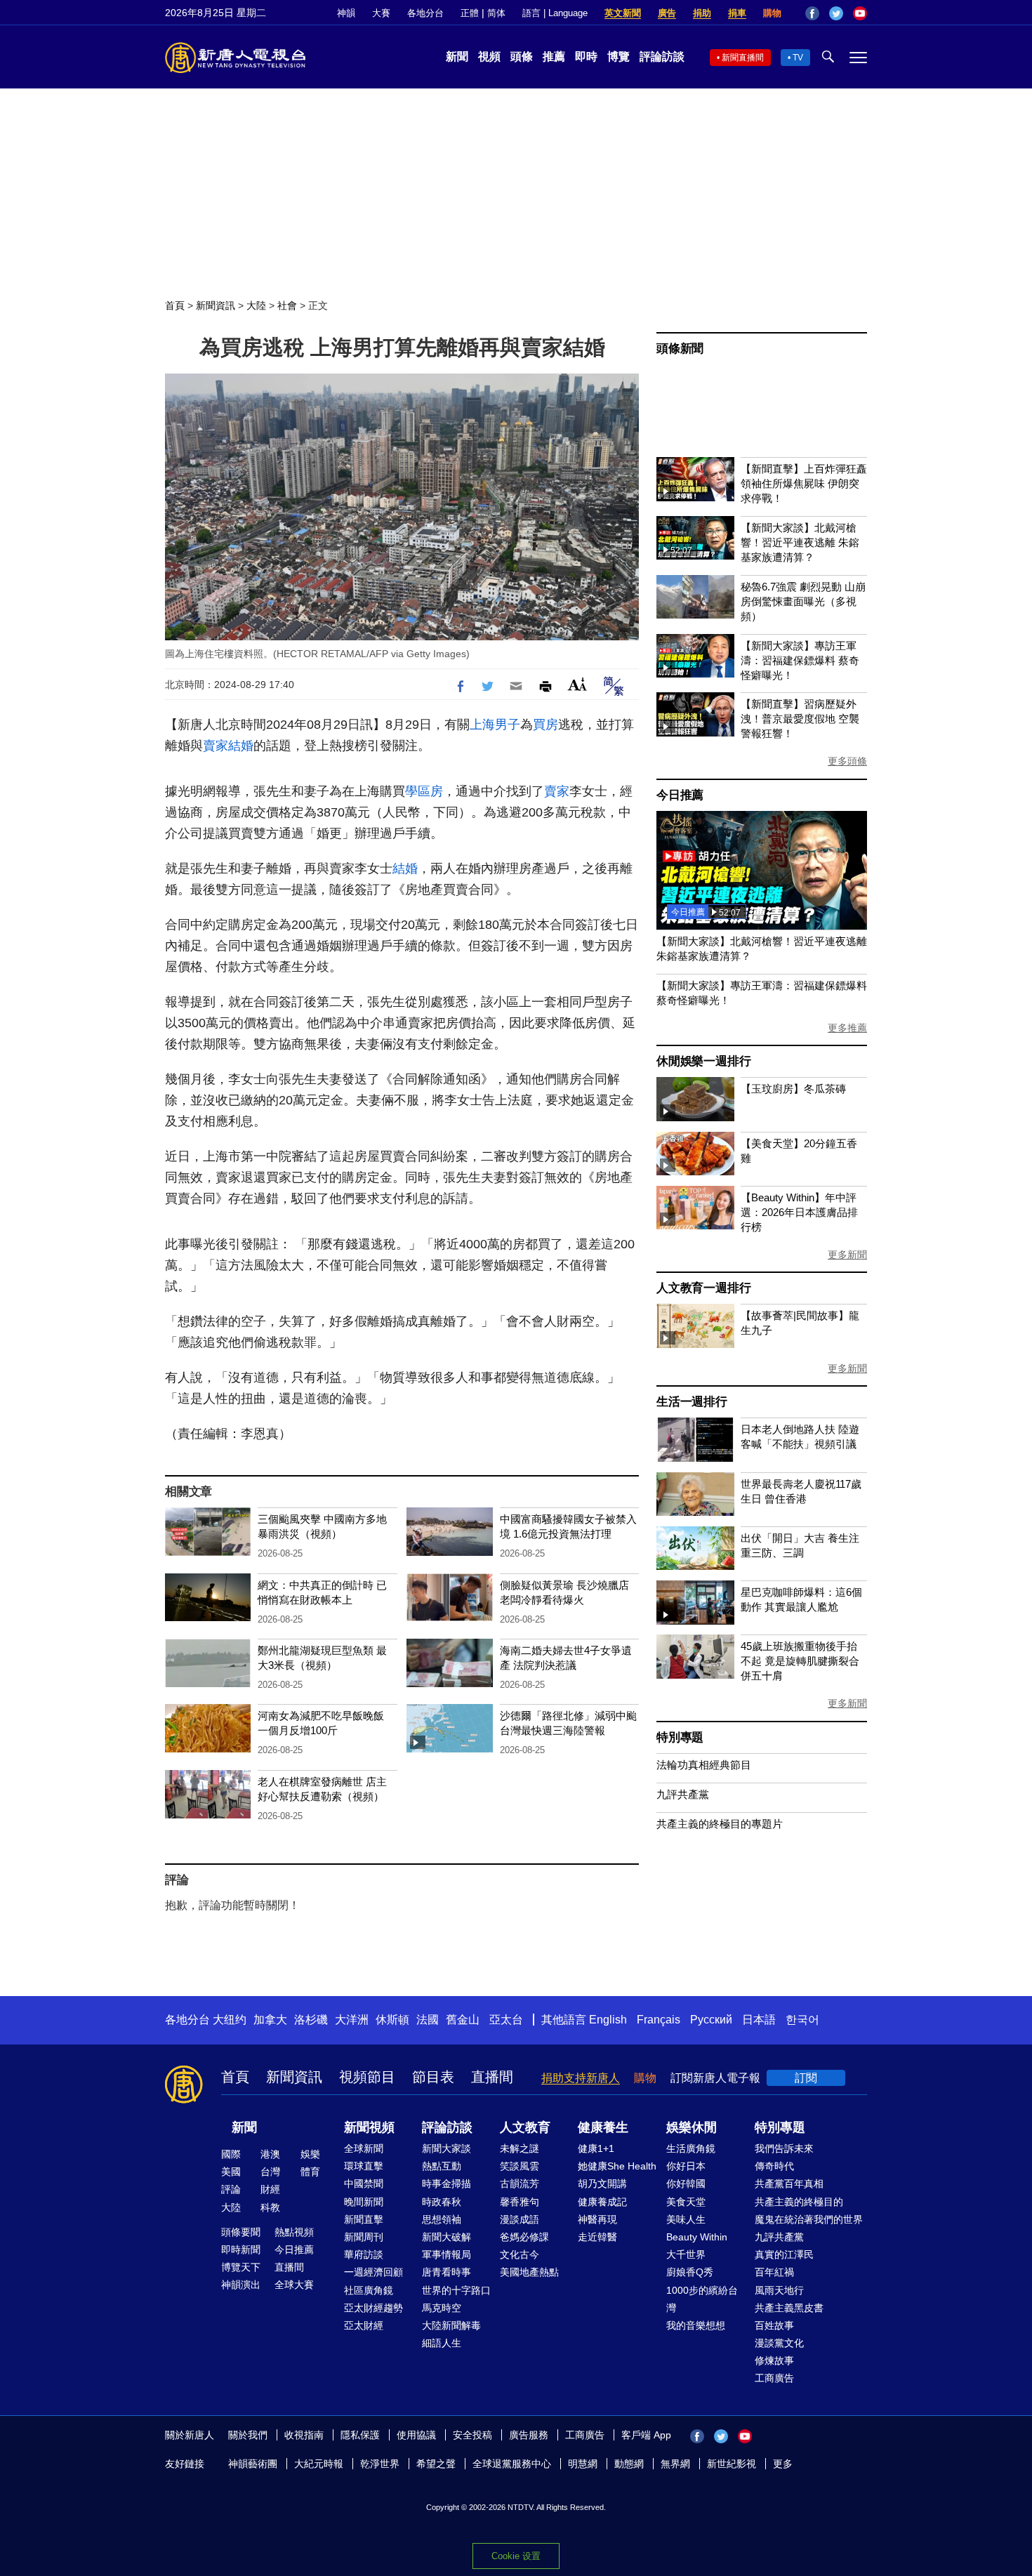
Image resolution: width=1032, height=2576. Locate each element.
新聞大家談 (446, 2148)
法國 (428, 2020)
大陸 (256, 305)
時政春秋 (442, 2202)
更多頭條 (847, 761)
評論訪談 (662, 57)
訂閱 (806, 2078)
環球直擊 (364, 2166)
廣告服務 (529, 2435)
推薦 (554, 57)
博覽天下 (241, 2267)
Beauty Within (697, 2237)
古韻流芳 (520, 2184)
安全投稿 (472, 2435)
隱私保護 (360, 2435)
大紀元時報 (319, 2464)
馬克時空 (442, 2308)
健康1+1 (596, 2148)
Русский (711, 2020)
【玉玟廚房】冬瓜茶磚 (793, 1089)
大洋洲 (352, 2020)
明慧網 (583, 2464)
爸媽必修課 (524, 2237)
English (608, 2020)
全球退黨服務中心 (512, 2464)
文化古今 (520, 2254)
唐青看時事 (446, 2272)
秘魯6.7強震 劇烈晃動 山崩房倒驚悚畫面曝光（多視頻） (803, 601)
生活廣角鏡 (691, 2148)
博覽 (618, 57)
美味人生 (686, 2219)
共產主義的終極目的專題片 (720, 1824)
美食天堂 (686, 2202)
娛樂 (310, 2154)
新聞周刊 (364, 2237)
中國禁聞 (364, 2184)
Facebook (812, 13)
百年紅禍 (774, 2272)
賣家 (216, 746)
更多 (783, 2464)
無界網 (675, 2464)
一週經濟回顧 (373, 2272)
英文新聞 (623, 13)
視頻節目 (367, 2077)
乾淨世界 (380, 2464)
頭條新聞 (680, 349)
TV (798, 58)
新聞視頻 (369, 2127)
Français (659, 2020)
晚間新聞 (364, 2202)
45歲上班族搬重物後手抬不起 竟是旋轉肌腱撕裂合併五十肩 (800, 1661)
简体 (496, 13)
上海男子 (495, 725)
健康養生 (603, 2127)
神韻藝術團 (253, 2464)
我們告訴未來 (784, 2148)
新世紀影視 (732, 2464)
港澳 (270, 2154)
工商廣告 (774, 2378)
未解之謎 (520, 2148)
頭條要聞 (241, 2232)
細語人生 (442, 2343)
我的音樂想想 (696, 2325)
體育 (310, 2172)
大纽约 (230, 2020)
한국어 (802, 2020)
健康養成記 (602, 2202)
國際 (231, 2154)
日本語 (759, 2020)
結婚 (241, 746)
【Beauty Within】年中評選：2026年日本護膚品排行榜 (799, 1212)
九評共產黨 (683, 1794)
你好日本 (686, 2166)
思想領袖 (442, 2219)
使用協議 (416, 2435)
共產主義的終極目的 (799, 2202)
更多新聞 (847, 1255)
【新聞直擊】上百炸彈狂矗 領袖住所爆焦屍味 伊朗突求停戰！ (804, 483)
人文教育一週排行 (703, 1288)
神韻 (346, 13)
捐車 (737, 13)
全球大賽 (294, 2285)
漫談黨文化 (779, 2343)
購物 (772, 13)
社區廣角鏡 (369, 2290)
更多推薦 (847, 1028)
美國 (231, 2172)
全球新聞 (364, 2148)
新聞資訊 (216, 305)
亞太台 (506, 2020)
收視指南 (304, 2435)
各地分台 (425, 13)
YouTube (860, 13)
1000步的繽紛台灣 (702, 2299)
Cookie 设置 (516, 2556)
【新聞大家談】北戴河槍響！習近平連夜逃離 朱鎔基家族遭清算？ (800, 542)
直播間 (492, 2077)
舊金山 (463, 2020)
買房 (545, 725)
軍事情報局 (446, 2254)
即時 (586, 57)
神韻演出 (241, 2285)
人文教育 (525, 2127)
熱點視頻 (294, 2232)
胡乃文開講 (602, 2184)
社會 (287, 305)
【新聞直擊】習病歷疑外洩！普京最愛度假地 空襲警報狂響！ (800, 719)
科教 (270, 2207)
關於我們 (248, 2435)
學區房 (424, 791)
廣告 (667, 13)
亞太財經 (364, 2325)
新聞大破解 (446, 2237)
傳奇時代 (774, 2166)
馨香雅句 (520, 2202)
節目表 (433, 2077)
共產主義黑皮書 (789, 2308)
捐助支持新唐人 (581, 2078)
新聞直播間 (743, 58)
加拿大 (270, 2020)
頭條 (522, 57)
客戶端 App (646, 2435)
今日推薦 (680, 795)
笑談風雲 (520, 2166)
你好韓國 (686, 2184)
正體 (470, 13)
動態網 (629, 2464)
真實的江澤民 (784, 2254)
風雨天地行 (779, 2290)
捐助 (702, 13)
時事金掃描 (446, 2184)
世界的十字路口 (456, 2290)
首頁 (175, 305)
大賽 (381, 13)
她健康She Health (617, 2166)
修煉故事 (774, 2360)
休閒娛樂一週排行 (703, 1061)
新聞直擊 (364, 2219)
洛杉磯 (311, 2020)
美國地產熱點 (529, 2272)
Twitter (836, 13)
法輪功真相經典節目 (704, 1765)
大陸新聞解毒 (451, 2325)
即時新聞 (241, 2250)
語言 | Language (555, 13)
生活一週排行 (692, 1402)
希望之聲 (436, 2464)
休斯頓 (392, 2020)
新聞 (457, 57)
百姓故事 (774, 2325)
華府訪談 (364, 2254)
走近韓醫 (597, 2237)
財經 (270, 2189)
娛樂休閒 (692, 2127)
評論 (231, 2189)
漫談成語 (520, 2219)
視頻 (489, 57)
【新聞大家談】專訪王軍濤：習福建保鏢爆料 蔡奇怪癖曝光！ (800, 660)
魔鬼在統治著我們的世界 (809, 2219)
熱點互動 (442, 2166)
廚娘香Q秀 (690, 2272)
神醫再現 (597, 2219)
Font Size (577, 684)
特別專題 (680, 1737)
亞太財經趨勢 (373, 2308)
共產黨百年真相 (789, 2184)
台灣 (270, 2172)
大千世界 (686, 2254)
